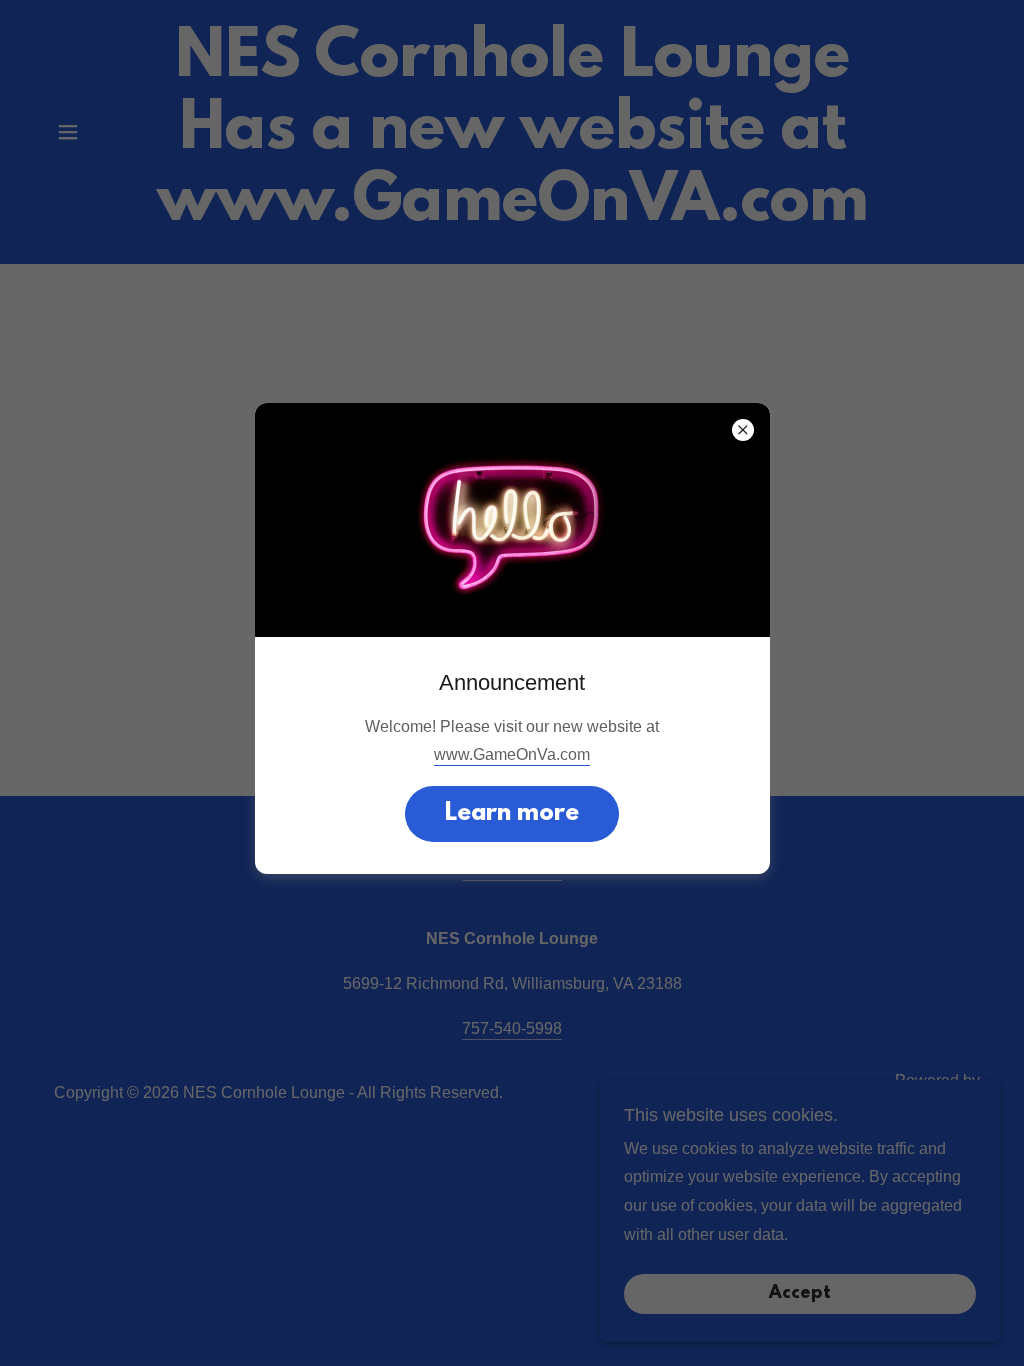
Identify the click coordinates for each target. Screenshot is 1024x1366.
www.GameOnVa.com (512, 754)
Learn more (512, 814)
